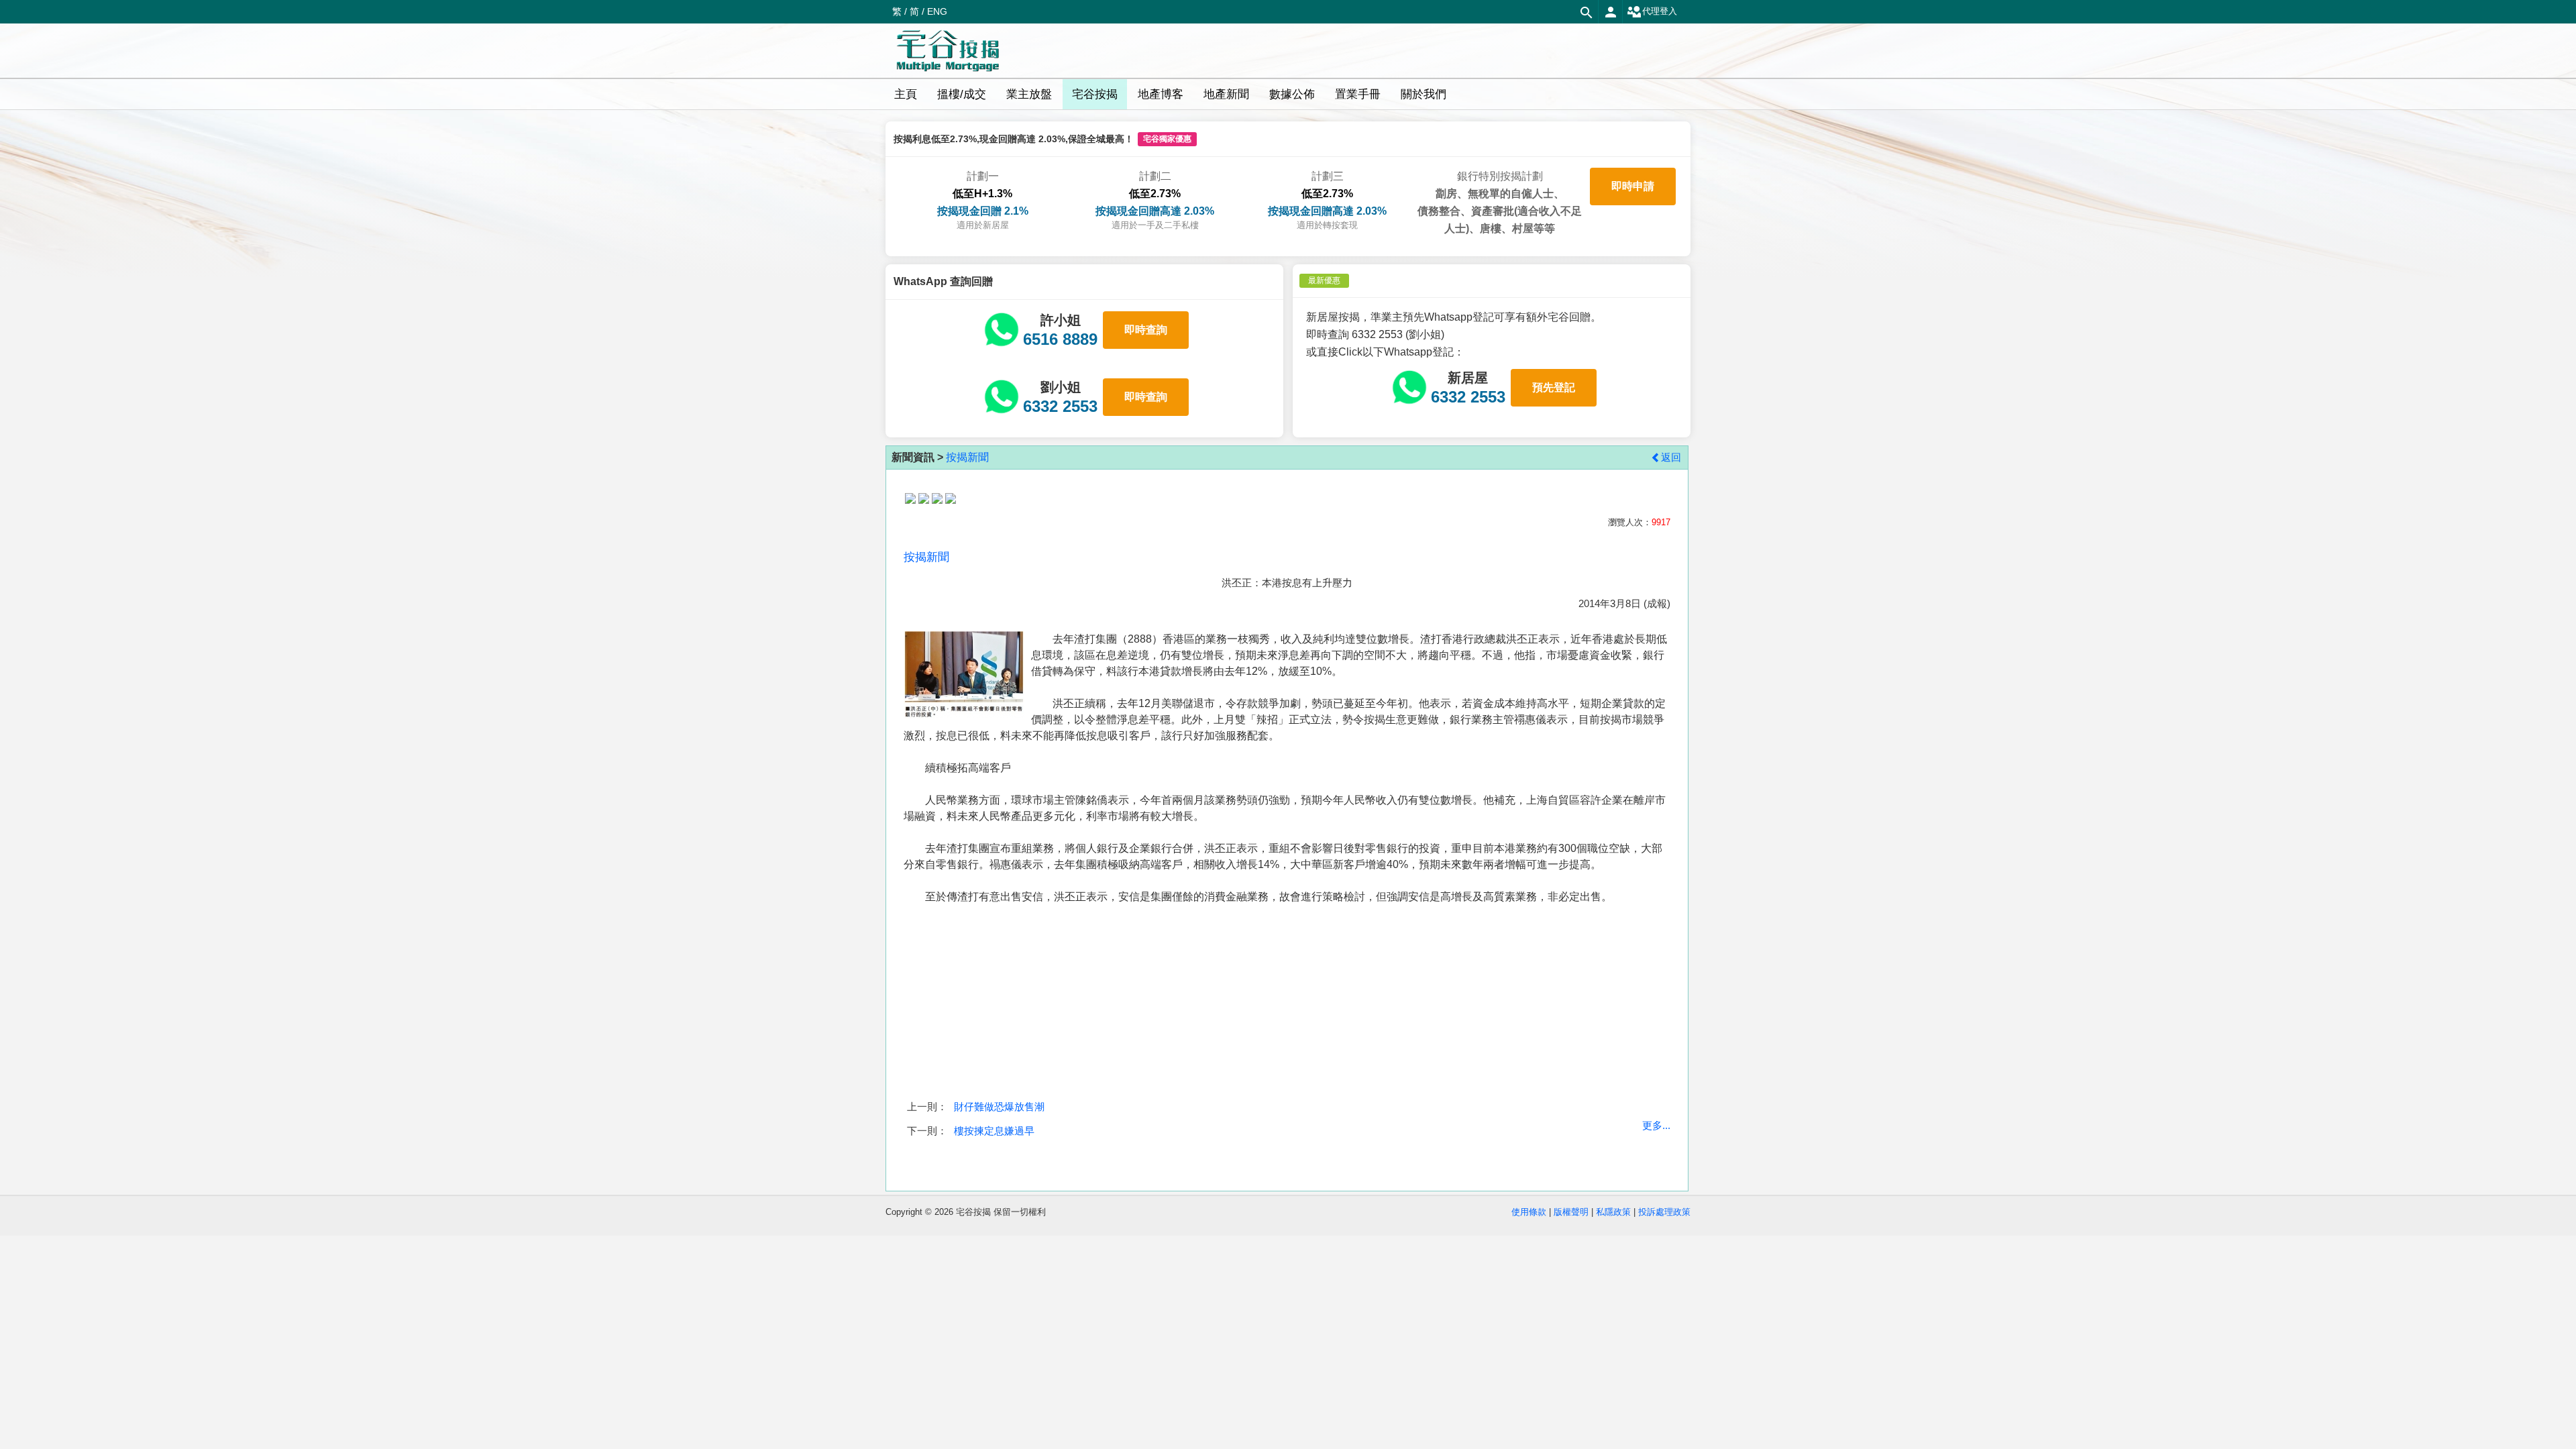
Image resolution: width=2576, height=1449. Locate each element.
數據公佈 (1292, 94)
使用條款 (1529, 1212)
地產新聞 (1226, 94)
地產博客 (1161, 94)
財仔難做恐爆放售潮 (999, 1107)
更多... (1656, 1125)
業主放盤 (1029, 94)
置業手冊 (1358, 94)
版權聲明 (1571, 1212)
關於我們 (1424, 94)
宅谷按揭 (1095, 94)
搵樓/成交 (962, 94)
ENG (937, 11)
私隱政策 (1613, 1212)
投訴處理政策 (1664, 1212)
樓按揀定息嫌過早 (994, 1131)
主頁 (906, 94)
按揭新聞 (967, 457)
